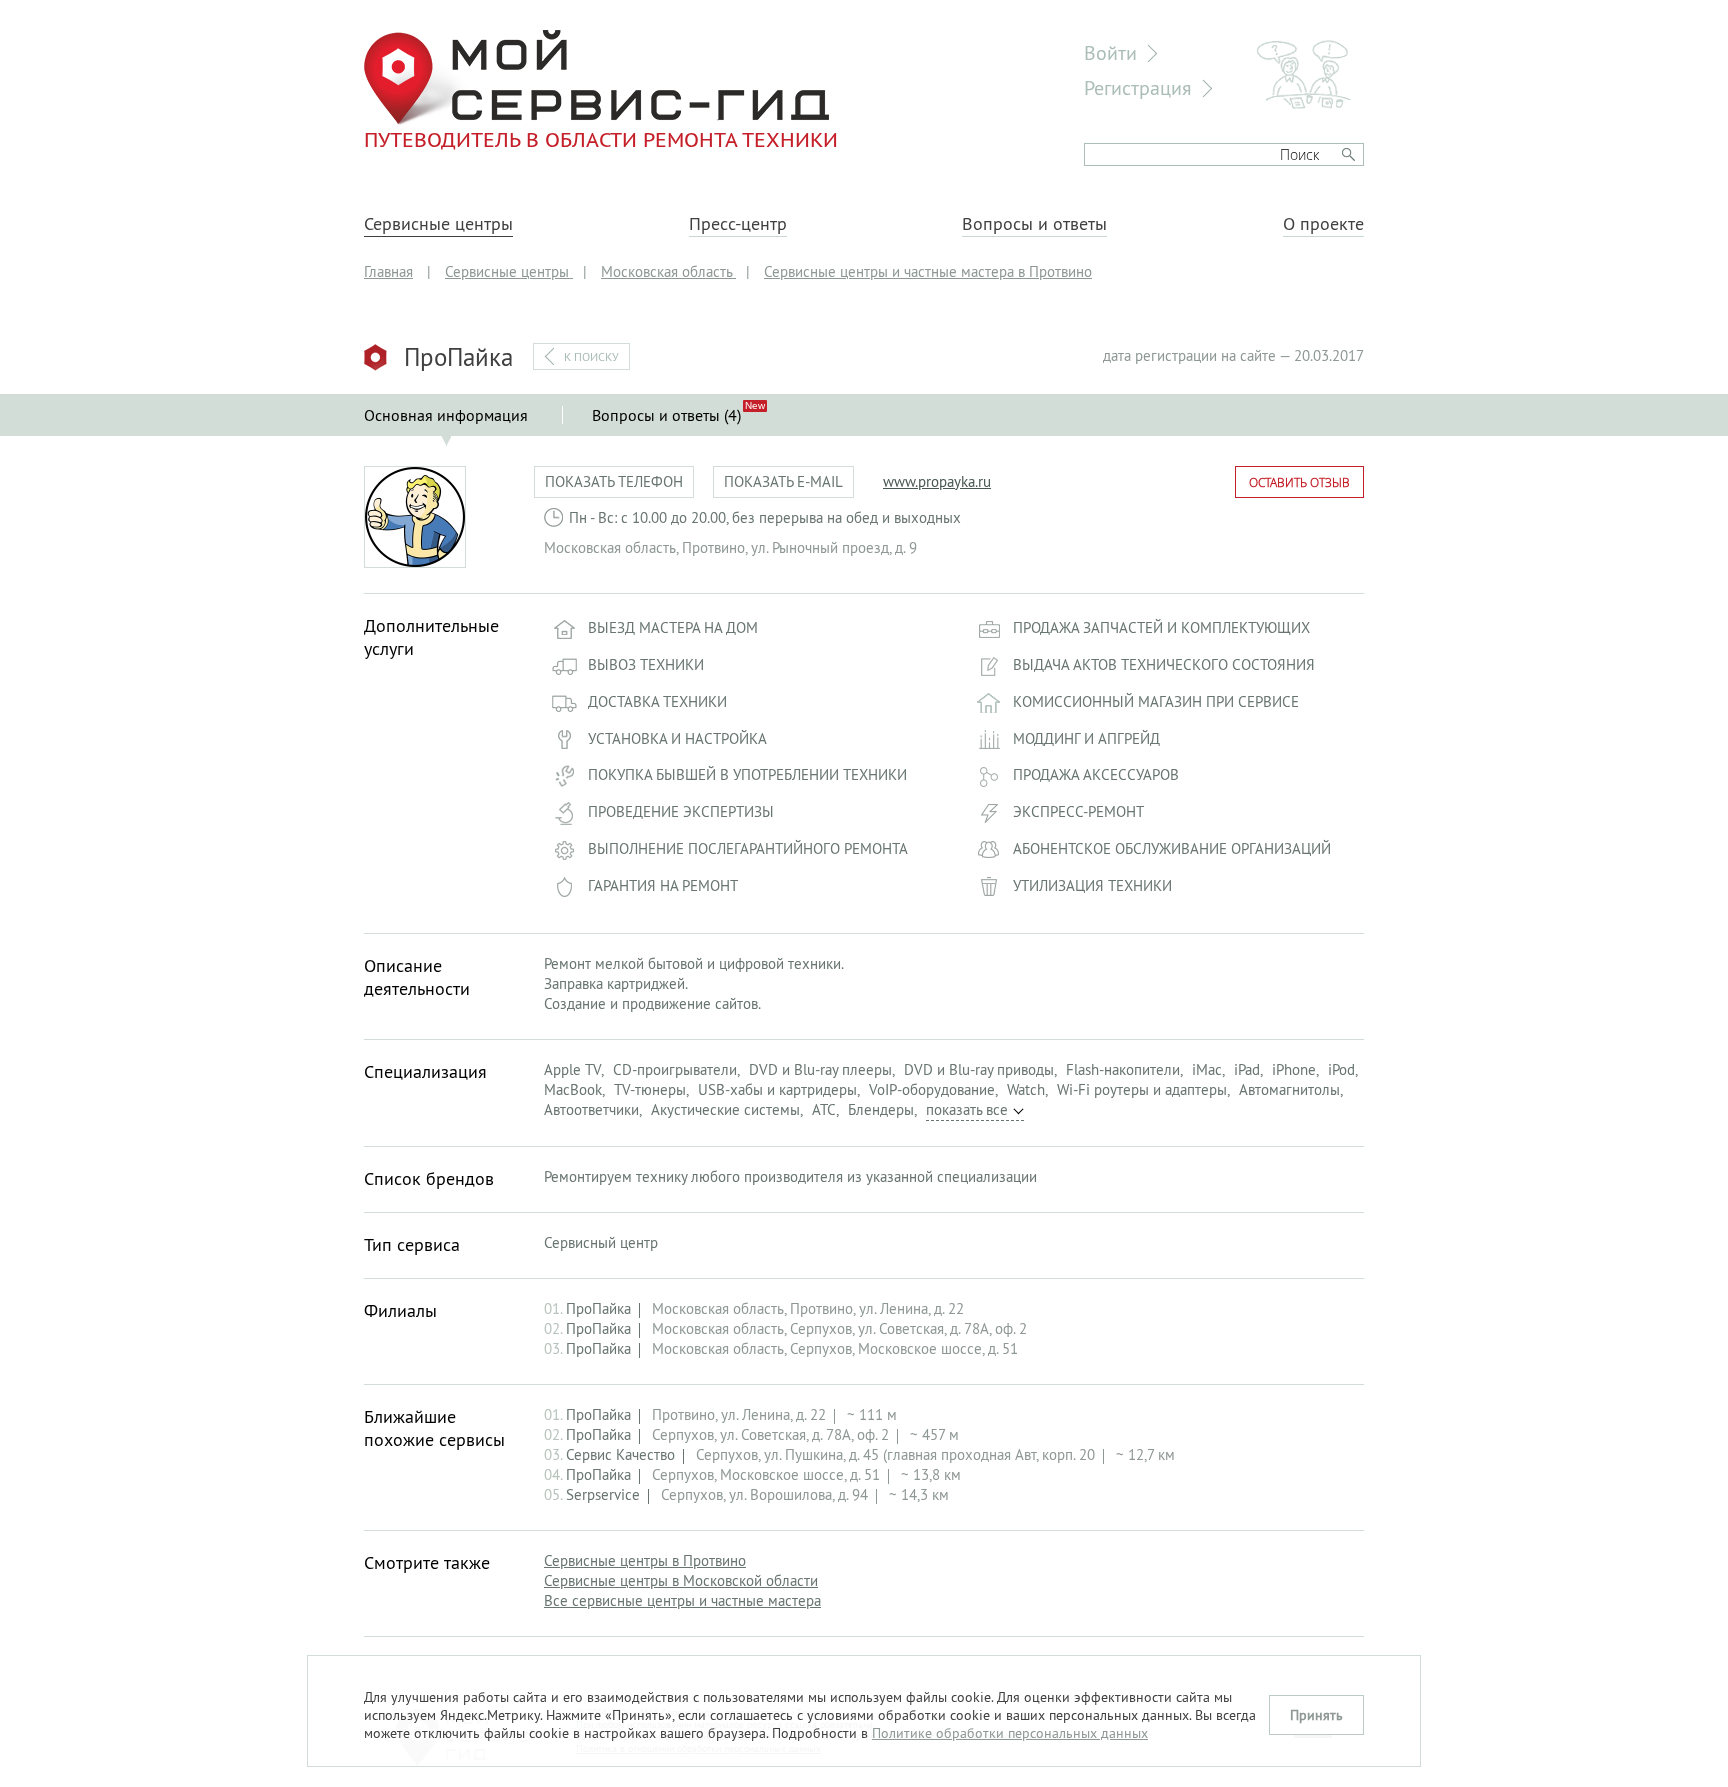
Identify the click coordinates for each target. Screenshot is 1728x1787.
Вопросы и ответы (1034, 224)
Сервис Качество (620, 1454)
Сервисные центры (438, 224)
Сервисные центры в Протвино (645, 1560)
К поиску (591, 356)
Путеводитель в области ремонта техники (601, 139)
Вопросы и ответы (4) (666, 415)
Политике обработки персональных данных (1010, 1733)
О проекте (1323, 224)
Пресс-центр (738, 224)
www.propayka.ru (937, 481)
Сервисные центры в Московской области (681, 1580)
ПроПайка (598, 1308)
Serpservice (603, 1494)
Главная (388, 271)
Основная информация (446, 415)
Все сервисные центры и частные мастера (682, 1600)
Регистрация (1138, 87)
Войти (1110, 52)
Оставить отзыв (1299, 482)
